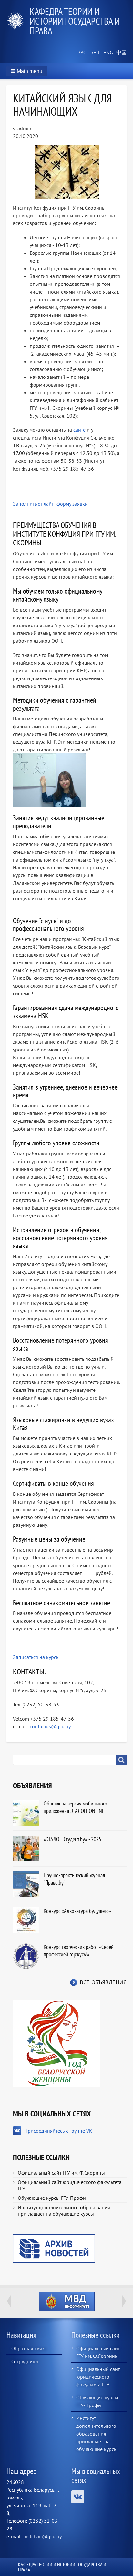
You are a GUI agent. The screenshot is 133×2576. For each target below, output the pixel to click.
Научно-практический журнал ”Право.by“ (74, 1879)
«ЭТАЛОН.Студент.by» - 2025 (72, 1839)
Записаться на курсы (36, 1657)
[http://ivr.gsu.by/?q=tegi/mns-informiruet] (66, 2302)
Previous (9, 2301)
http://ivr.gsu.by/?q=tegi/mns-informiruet (67, 2302)
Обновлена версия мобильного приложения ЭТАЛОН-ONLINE (75, 1807)
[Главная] (18, 21)
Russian (81, 53)
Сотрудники (25, 2361)
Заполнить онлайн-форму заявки (50, 504)
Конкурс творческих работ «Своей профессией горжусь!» (79, 1950)
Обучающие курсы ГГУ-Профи (52, 2198)
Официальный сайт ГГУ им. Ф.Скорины (61, 2173)
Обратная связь (29, 2348)
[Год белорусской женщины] (56, 2043)
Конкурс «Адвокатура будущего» (77, 1911)
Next (124, 2301)
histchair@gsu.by (42, 2536)
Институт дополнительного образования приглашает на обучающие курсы (64, 2210)
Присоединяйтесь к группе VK (58, 2131)
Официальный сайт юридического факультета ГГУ (70, 2185)
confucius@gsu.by (50, 1726)
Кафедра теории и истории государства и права (75, 21)
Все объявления (103, 1982)
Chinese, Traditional (120, 53)
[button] (27, 71)
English (107, 53)
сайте (79, 430)
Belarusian (94, 53)
